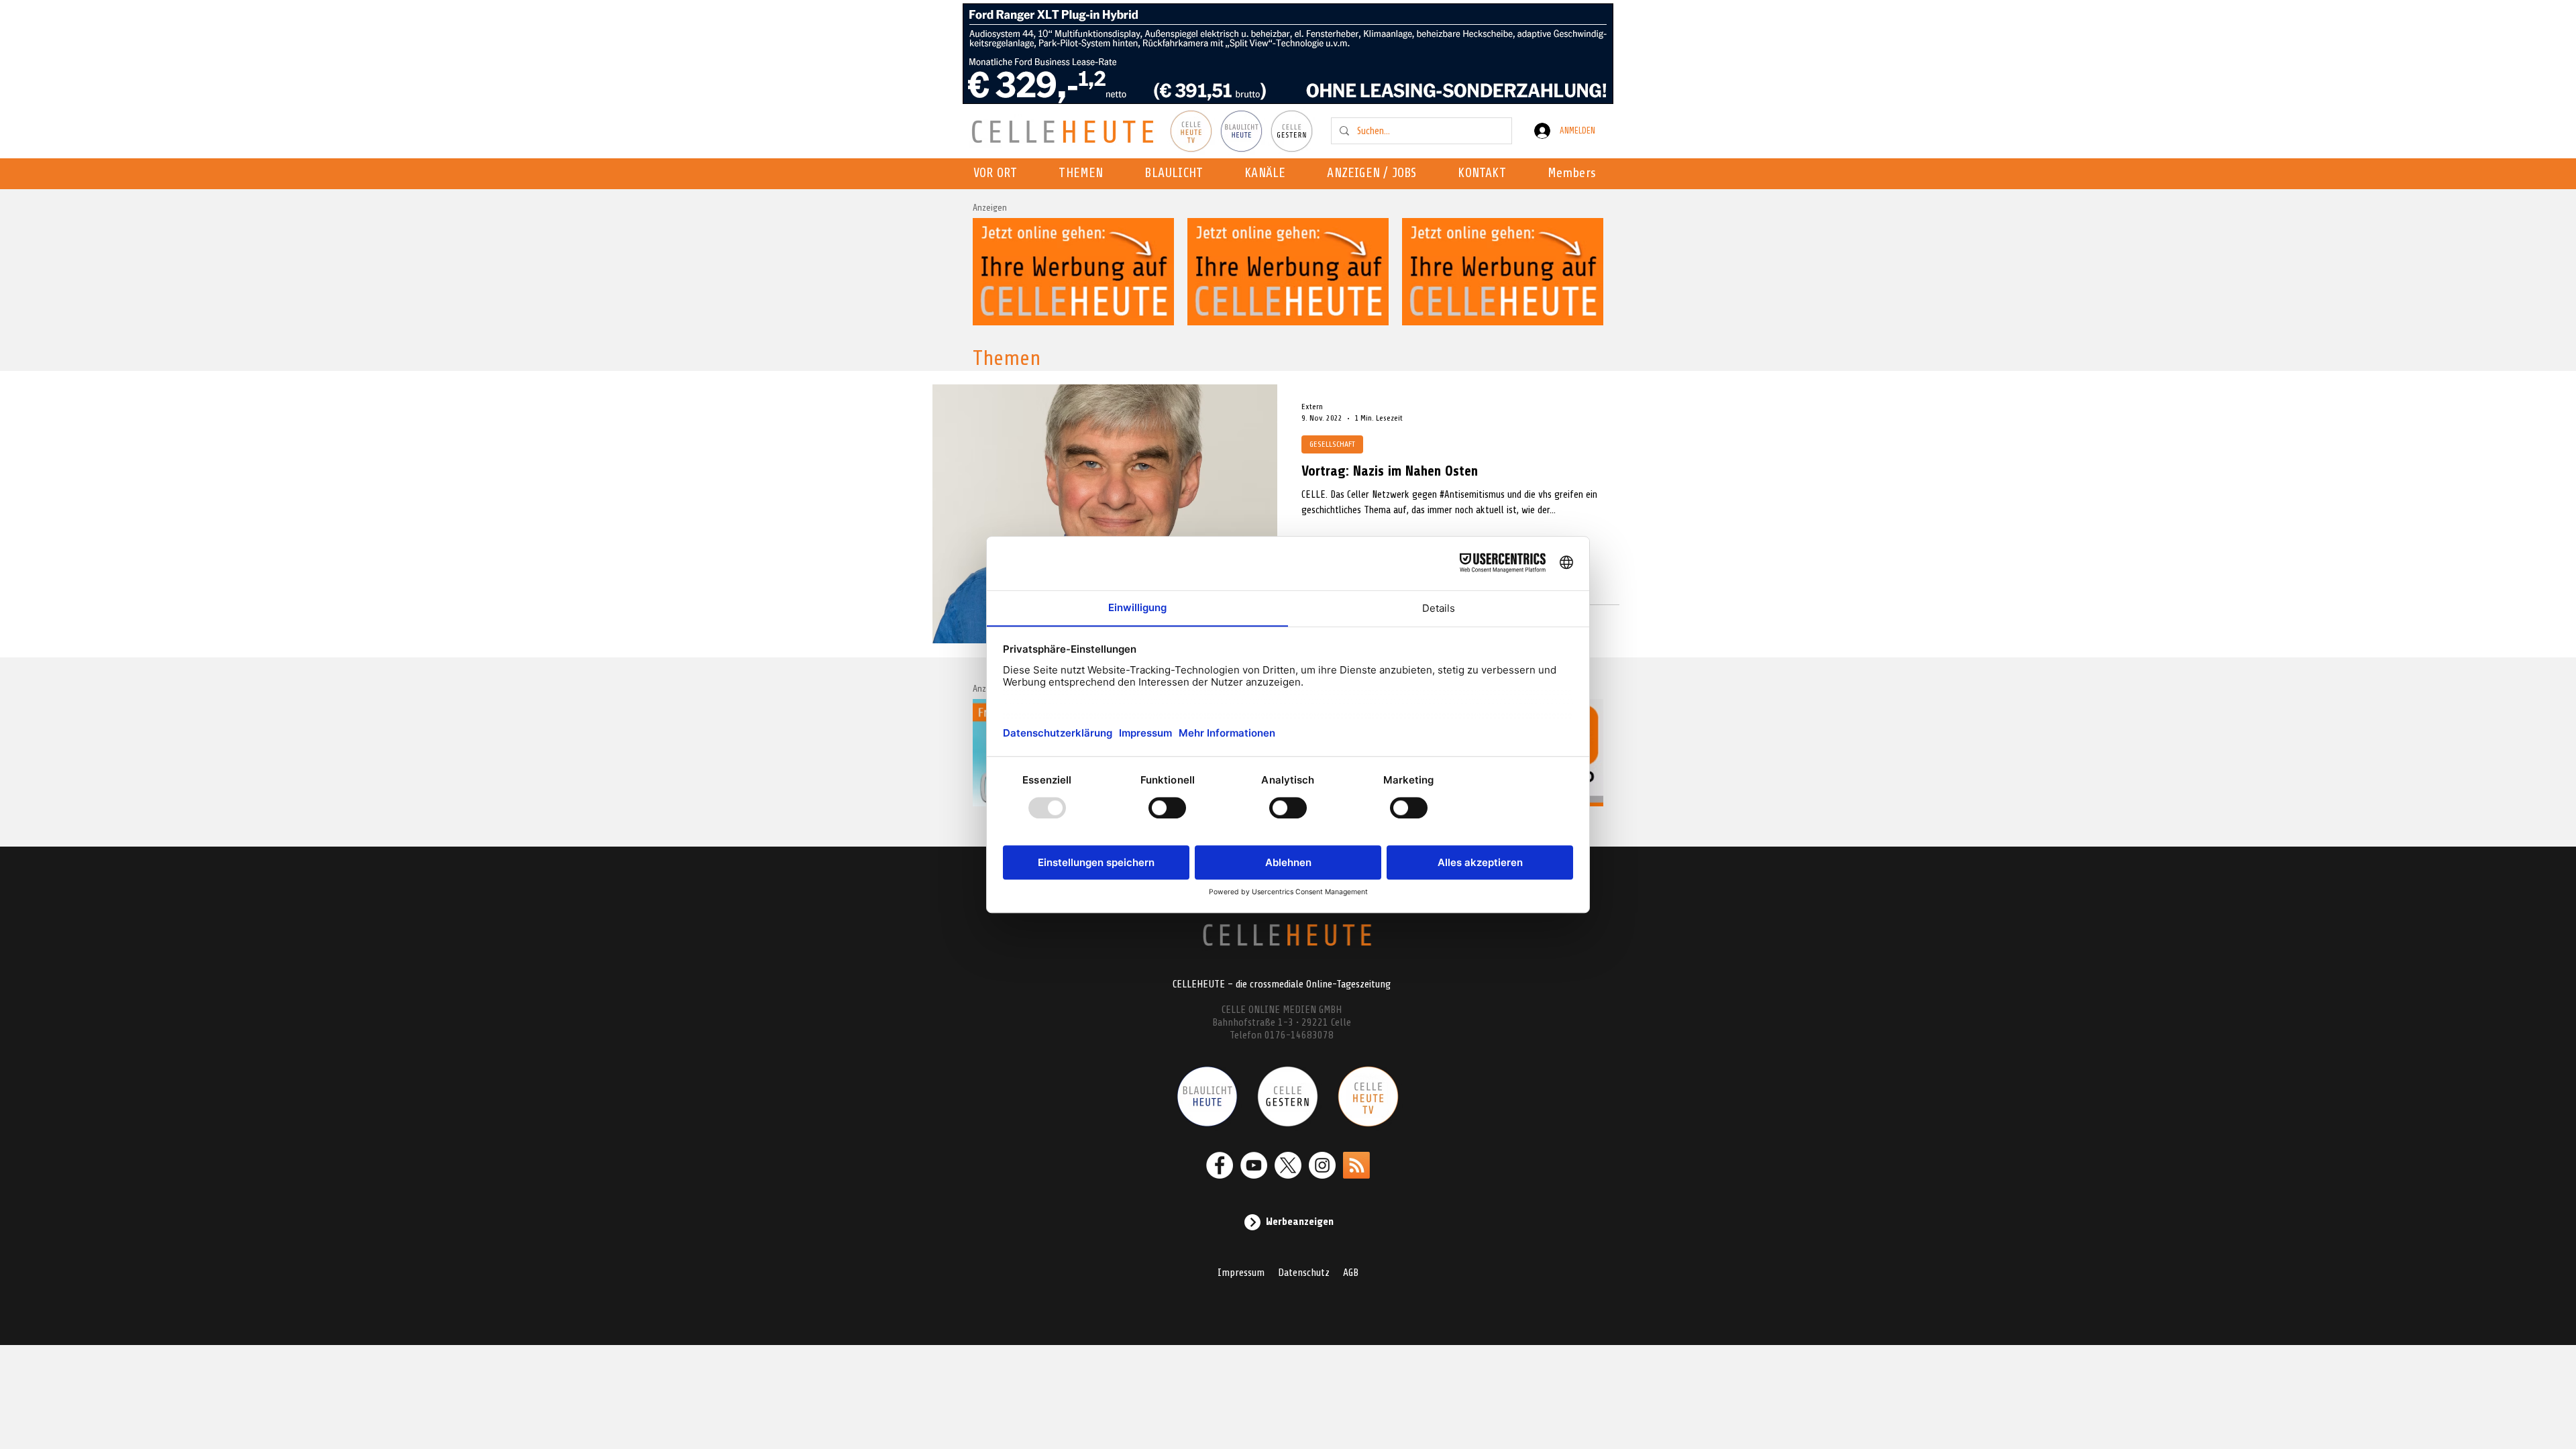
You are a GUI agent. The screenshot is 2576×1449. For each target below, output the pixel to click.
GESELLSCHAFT (1332, 444)
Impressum (1241, 1273)
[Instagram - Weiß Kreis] (1322, 1165)
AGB (1351, 1273)
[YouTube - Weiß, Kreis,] (1254, 1165)
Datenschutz (1304, 1273)
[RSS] (1356, 1165)
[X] (1288, 1165)
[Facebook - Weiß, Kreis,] (1220, 1165)
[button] (1269, 174)
